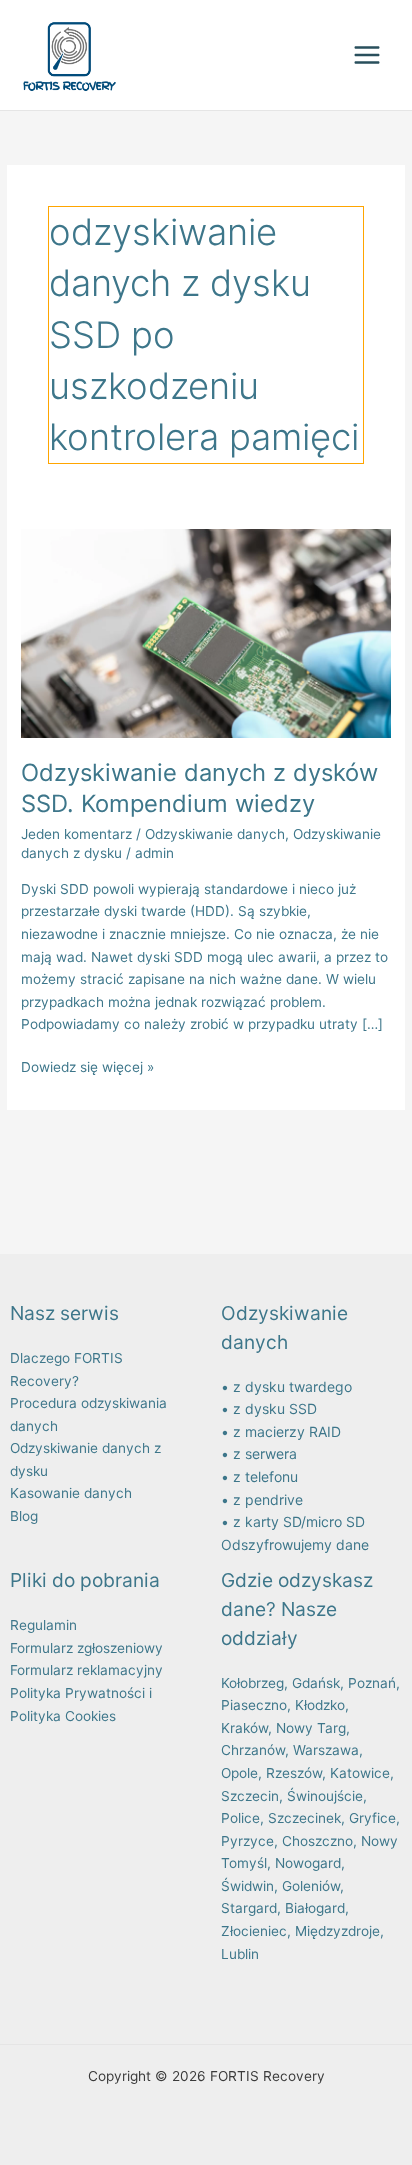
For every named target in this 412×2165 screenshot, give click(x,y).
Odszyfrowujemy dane (295, 1544)
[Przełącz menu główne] (367, 55)
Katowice (360, 1773)
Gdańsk (316, 1683)
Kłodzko (320, 1705)
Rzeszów (294, 1773)
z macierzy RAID (287, 1431)
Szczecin (250, 1796)
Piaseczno (254, 1705)
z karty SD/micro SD (299, 1521)
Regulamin (43, 1625)
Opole (239, 1773)
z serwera (265, 1453)
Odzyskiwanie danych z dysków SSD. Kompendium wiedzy (199, 788)
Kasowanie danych (71, 1493)
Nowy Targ (311, 1728)
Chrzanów (253, 1750)
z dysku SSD (275, 1408)
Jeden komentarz (76, 834)
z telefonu (265, 1476)
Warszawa (326, 1750)
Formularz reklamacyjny (86, 1670)
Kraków (244, 1728)
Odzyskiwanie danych (215, 834)
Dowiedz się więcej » (87, 1065)
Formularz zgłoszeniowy (86, 1648)
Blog (24, 1516)
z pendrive (268, 1499)
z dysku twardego (292, 1386)
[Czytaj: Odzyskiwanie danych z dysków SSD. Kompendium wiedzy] (206, 632)
